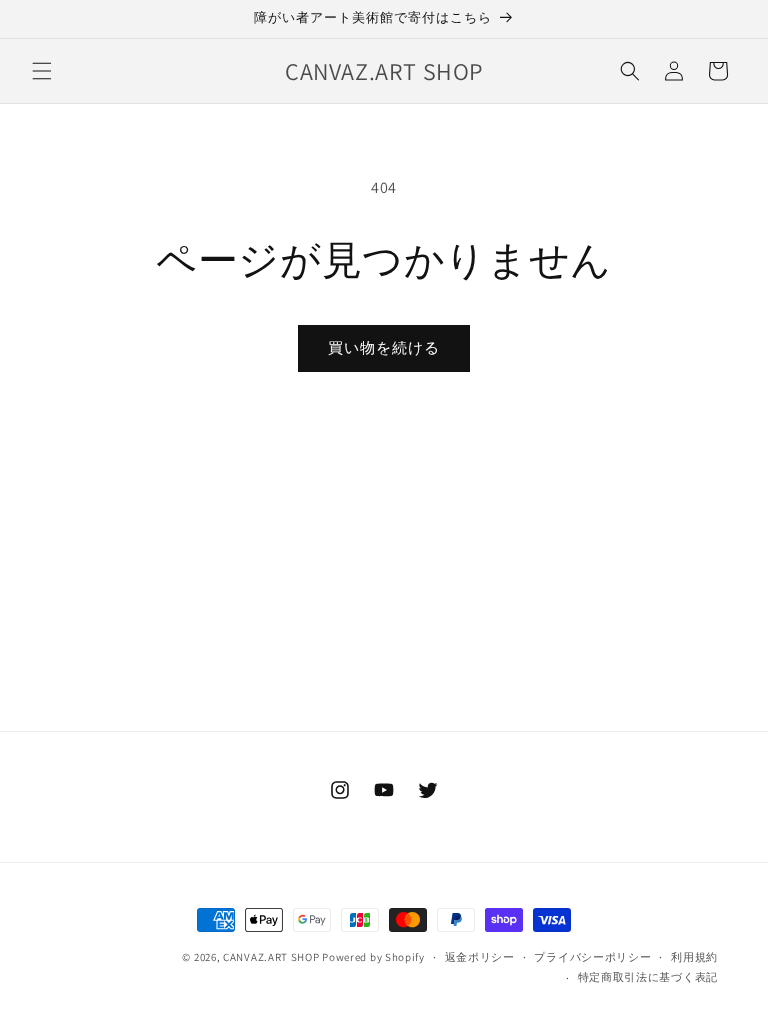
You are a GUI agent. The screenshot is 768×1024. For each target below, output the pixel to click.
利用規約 (694, 957)
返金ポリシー (480, 957)
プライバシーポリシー (592, 957)
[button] (42, 71)
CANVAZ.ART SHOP (271, 957)
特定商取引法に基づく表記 (648, 977)
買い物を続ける (384, 347)
